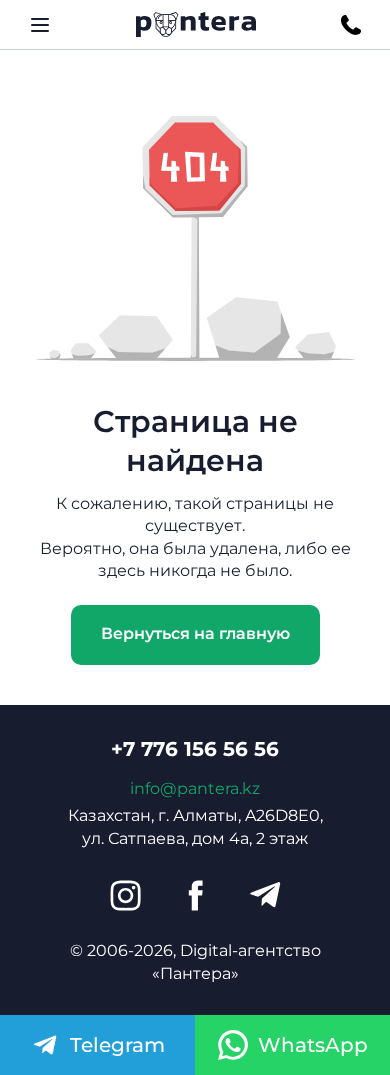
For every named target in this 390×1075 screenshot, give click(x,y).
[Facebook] (195, 895)
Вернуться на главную (195, 633)
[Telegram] (265, 895)
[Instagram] (125, 895)
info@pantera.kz (195, 788)
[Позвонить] (351, 25)
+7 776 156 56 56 (195, 749)
